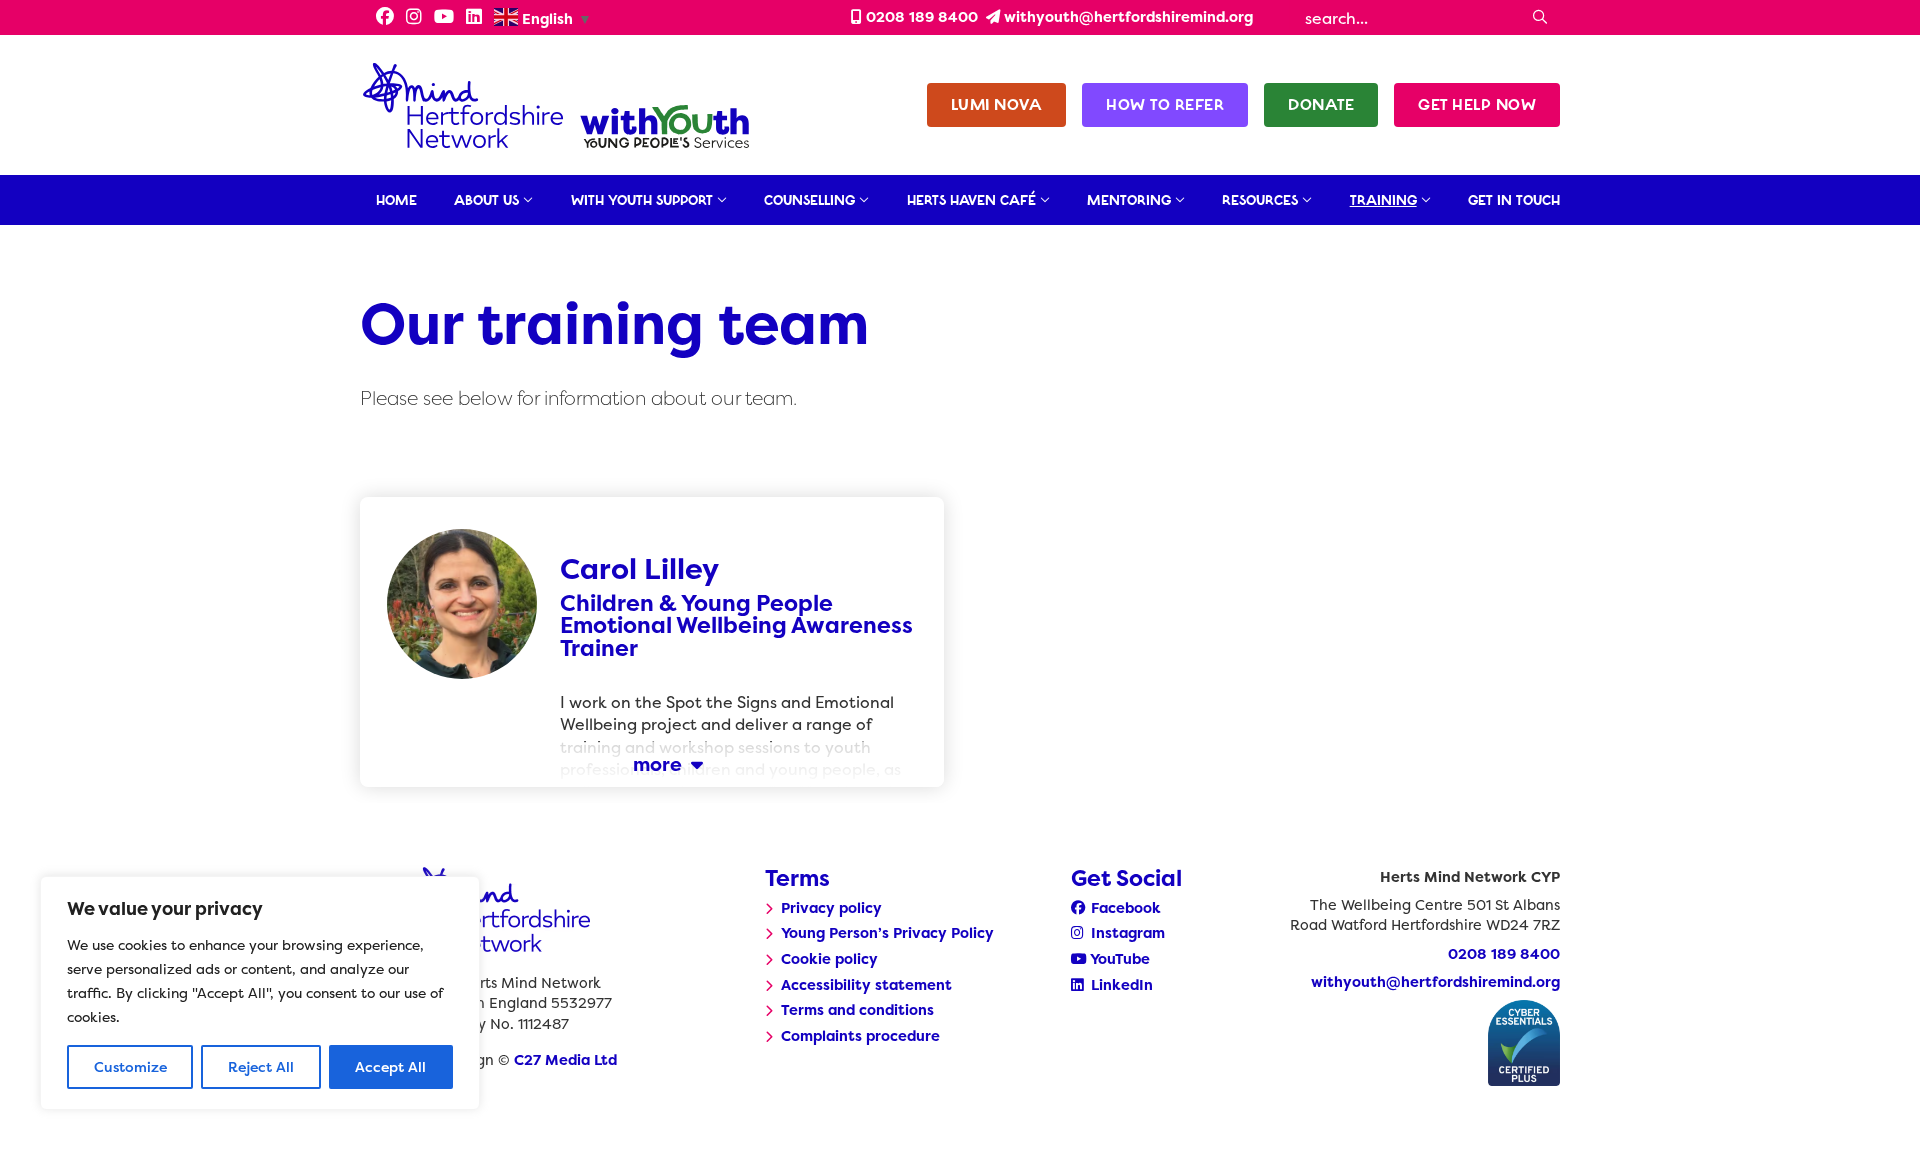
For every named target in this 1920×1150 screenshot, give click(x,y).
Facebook (1124, 908)
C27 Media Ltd (565, 1060)
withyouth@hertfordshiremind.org (1126, 17)
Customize (130, 1066)
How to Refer (1165, 104)
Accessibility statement (866, 985)
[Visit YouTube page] (444, 18)
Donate (1321, 104)
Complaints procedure (860, 1036)
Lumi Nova (997, 104)
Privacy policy (831, 908)
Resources (1260, 200)
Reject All (261, 1066)
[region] (260, 993)
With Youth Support (642, 200)
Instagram (1126, 933)
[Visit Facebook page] (379, 18)
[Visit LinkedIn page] (474, 18)
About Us (486, 200)
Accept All (390, 1066)
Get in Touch (1514, 200)
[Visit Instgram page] (414, 18)
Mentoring (1129, 200)
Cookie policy (829, 959)
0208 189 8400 (920, 17)
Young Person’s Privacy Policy (887, 933)
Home (396, 200)
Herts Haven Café (971, 200)
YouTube (1118, 959)
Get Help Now (1477, 104)
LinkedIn (1120, 985)
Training (1383, 200)
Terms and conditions (857, 1010)
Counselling (809, 200)
